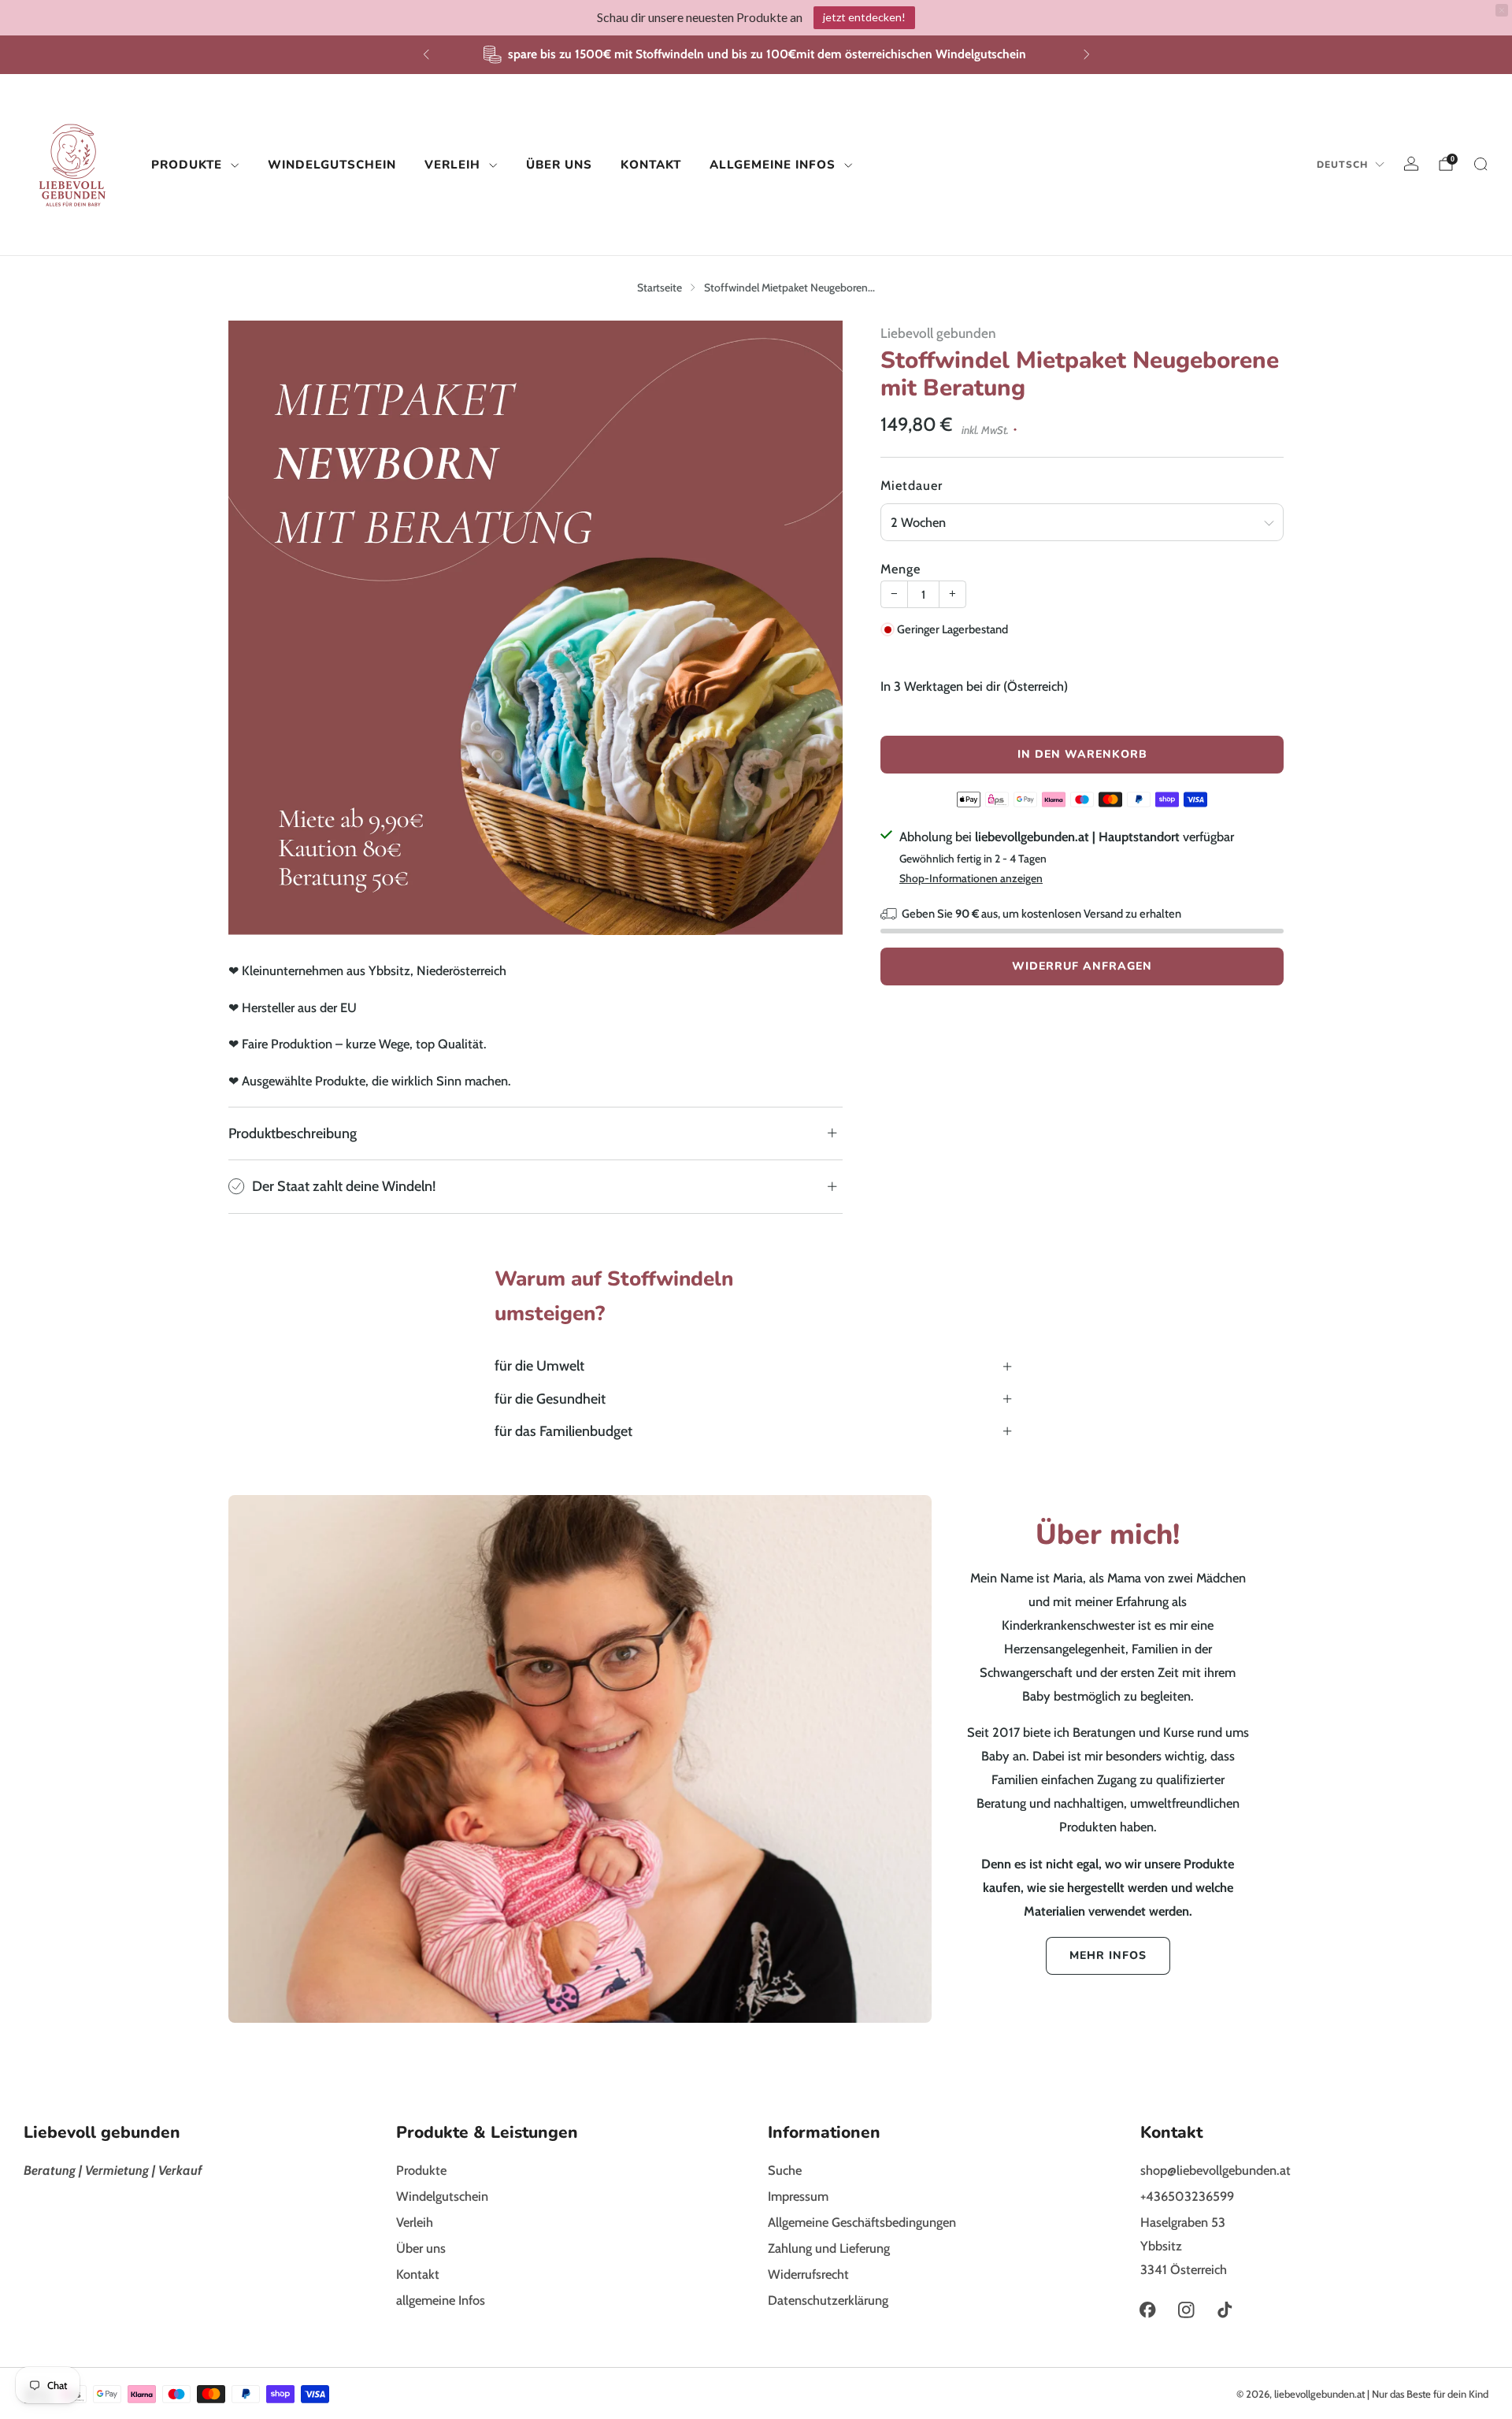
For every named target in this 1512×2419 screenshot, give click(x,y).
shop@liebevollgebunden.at (1216, 2170)
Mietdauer (912, 485)
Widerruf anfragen (1082, 966)
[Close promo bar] (1502, 10)
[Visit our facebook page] (1148, 2310)
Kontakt (651, 164)
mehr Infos (1108, 1955)
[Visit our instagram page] (1186, 2310)
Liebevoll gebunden (938, 333)
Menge (901, 569)
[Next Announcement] (1087, 54)
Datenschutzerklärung (828, 2300)
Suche (785, 2170)
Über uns (559, 164)
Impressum (798, 2196)
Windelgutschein (332, 164)
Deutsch (1342, 165)
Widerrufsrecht (808, 2274)
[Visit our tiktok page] (1225, 2310)
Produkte (187, 164)
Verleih (452, 164)
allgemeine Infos (773, 164)
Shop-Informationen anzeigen (971, 878)
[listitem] (756, 55)
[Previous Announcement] (426, 54)
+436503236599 (1187, 2196)
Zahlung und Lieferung (829, 2248)
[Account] (1411, 164)
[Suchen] (1480, 164)
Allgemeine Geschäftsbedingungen (862, 2222)
